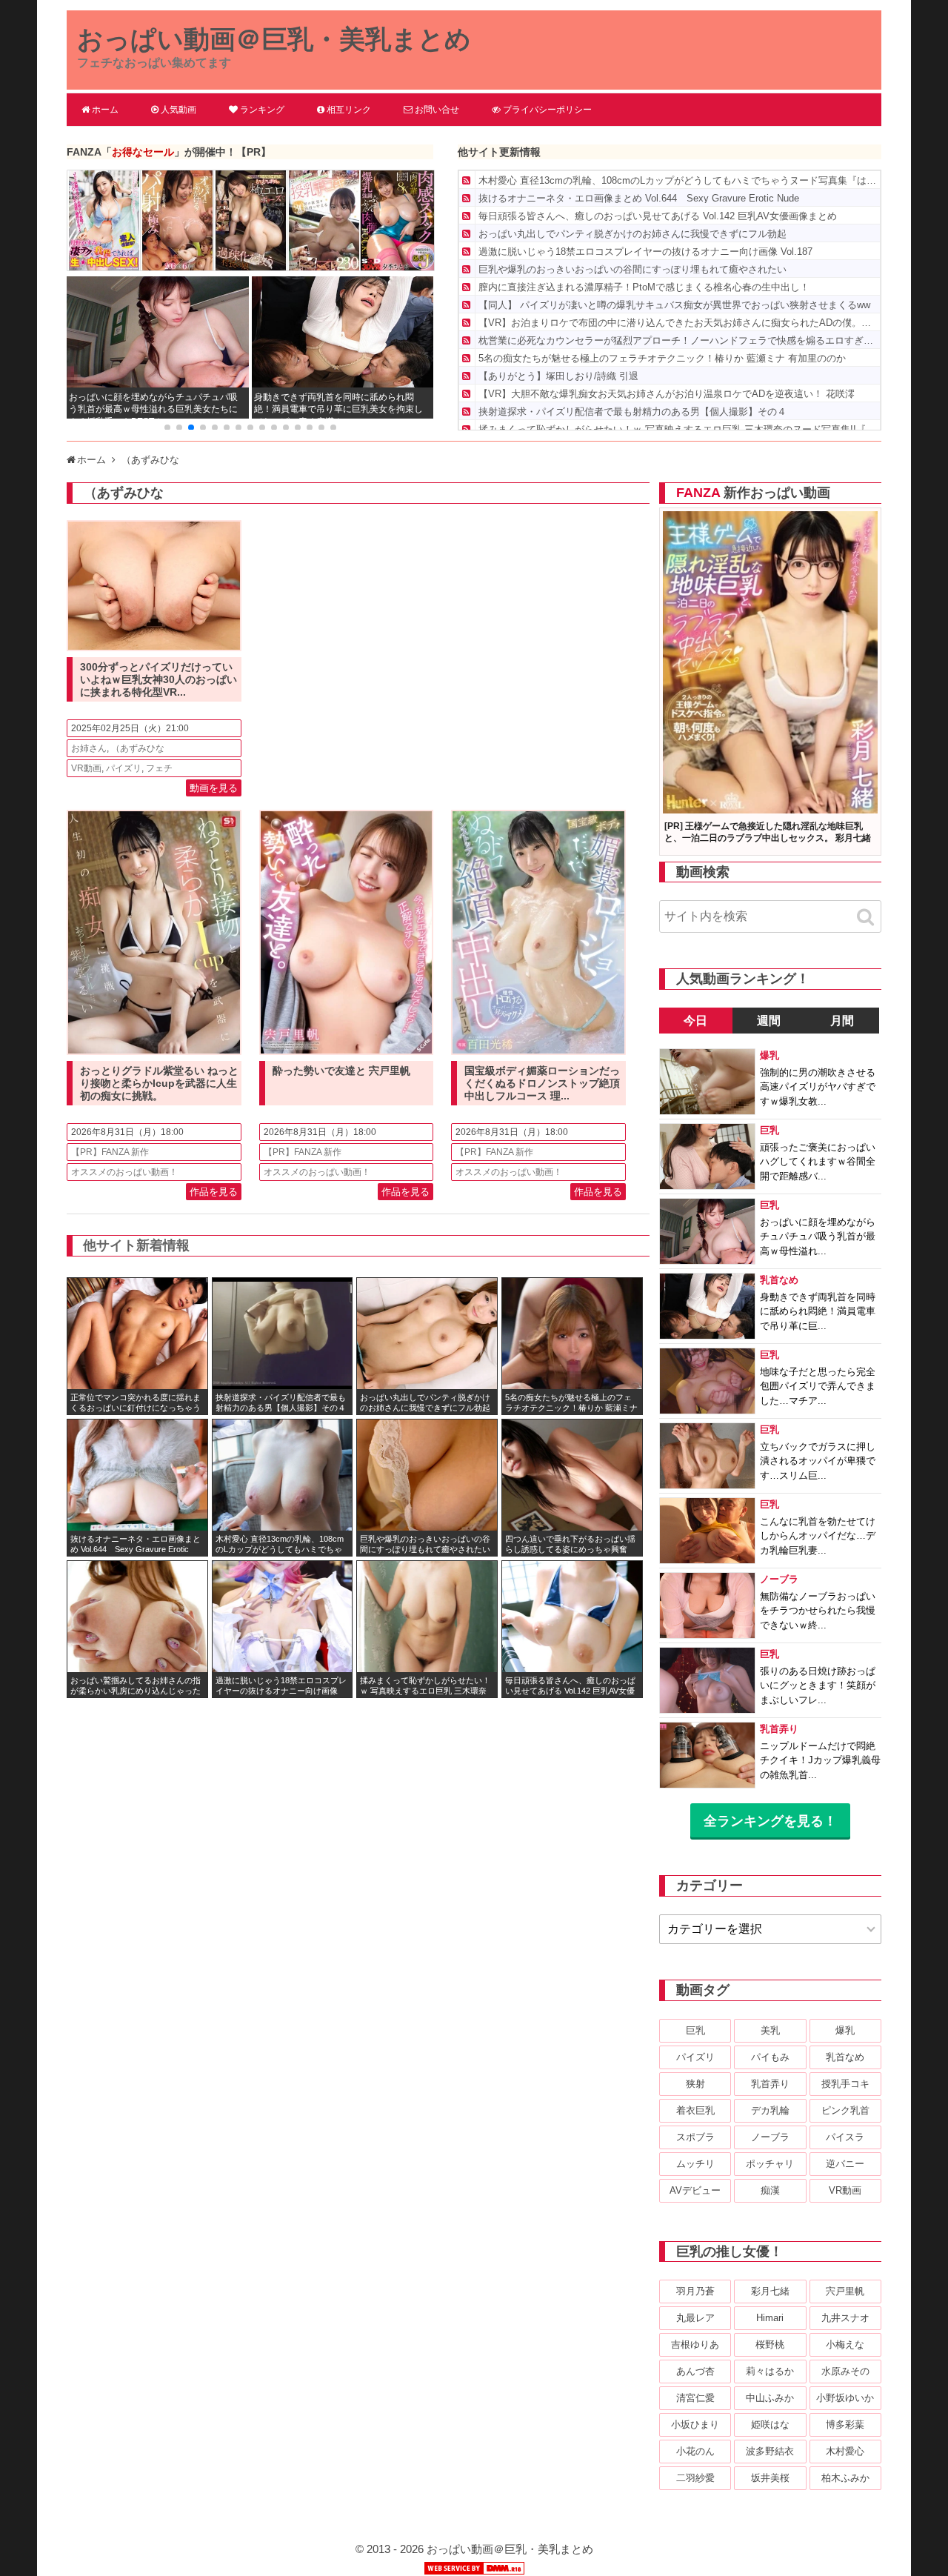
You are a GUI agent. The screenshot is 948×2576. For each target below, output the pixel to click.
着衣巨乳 (695, 2110)
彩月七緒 (770, 2291)
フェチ (159, 768)
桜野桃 (770, 2344)
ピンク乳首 (845, 2110)
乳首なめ (845, 2057)
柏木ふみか (845, 2478)
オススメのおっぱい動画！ (124, 1172)
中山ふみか (770, 2398)
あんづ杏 (695, 2371)
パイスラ (845, 2137)
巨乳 (695, 2030)
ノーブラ (770, 2137)
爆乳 (845, 2030)
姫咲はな (770, 2424)
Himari (770, 2318)
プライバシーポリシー (547, 110)
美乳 (770, 2030)
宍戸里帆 (845, 2291)
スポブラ (695, 2137)
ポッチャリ (770, 2164)
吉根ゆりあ (695, 2344)
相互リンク (349, 110)
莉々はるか (770, 2371)
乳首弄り (770, 2084)
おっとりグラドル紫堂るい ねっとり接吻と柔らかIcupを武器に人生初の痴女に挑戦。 (159, 1083)
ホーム (105, 110)
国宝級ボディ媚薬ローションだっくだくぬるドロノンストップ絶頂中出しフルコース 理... (542, 1083)
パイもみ (770, 2057)
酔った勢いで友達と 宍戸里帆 (341, 1071)
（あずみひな (138, 748)
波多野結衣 (770, 2451)
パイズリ (124, 768)
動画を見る (214, 788)
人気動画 (178, 110)
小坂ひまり (695, 2424)
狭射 (695, 2084)
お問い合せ (437, 110)
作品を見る (214, 1192)
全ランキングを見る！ (770, 1821)
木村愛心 (845, 2451)
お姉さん (89, 748)
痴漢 (770, 2190)
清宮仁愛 (695, 2398)
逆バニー (845, 2164)
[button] (167, 427)
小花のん (695, 2451)
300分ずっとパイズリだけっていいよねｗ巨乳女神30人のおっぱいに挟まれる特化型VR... (158, 679)
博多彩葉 (845, 2424)
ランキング (262, 110)
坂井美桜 (770, 2478)
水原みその (845, 2371)
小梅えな (845, 2344)
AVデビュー (695, 2190)
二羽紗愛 (695, 2478)
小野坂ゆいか (845, 2398)
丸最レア (695, 2318)
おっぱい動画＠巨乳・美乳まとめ (274, 39)
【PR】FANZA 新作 (110, 1152)
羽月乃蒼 (695, 2291)
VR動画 (86, 768)
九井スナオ (845, 2318)
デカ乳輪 (770, 2110)
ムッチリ (695, 2164)
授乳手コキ (845, 2084)
